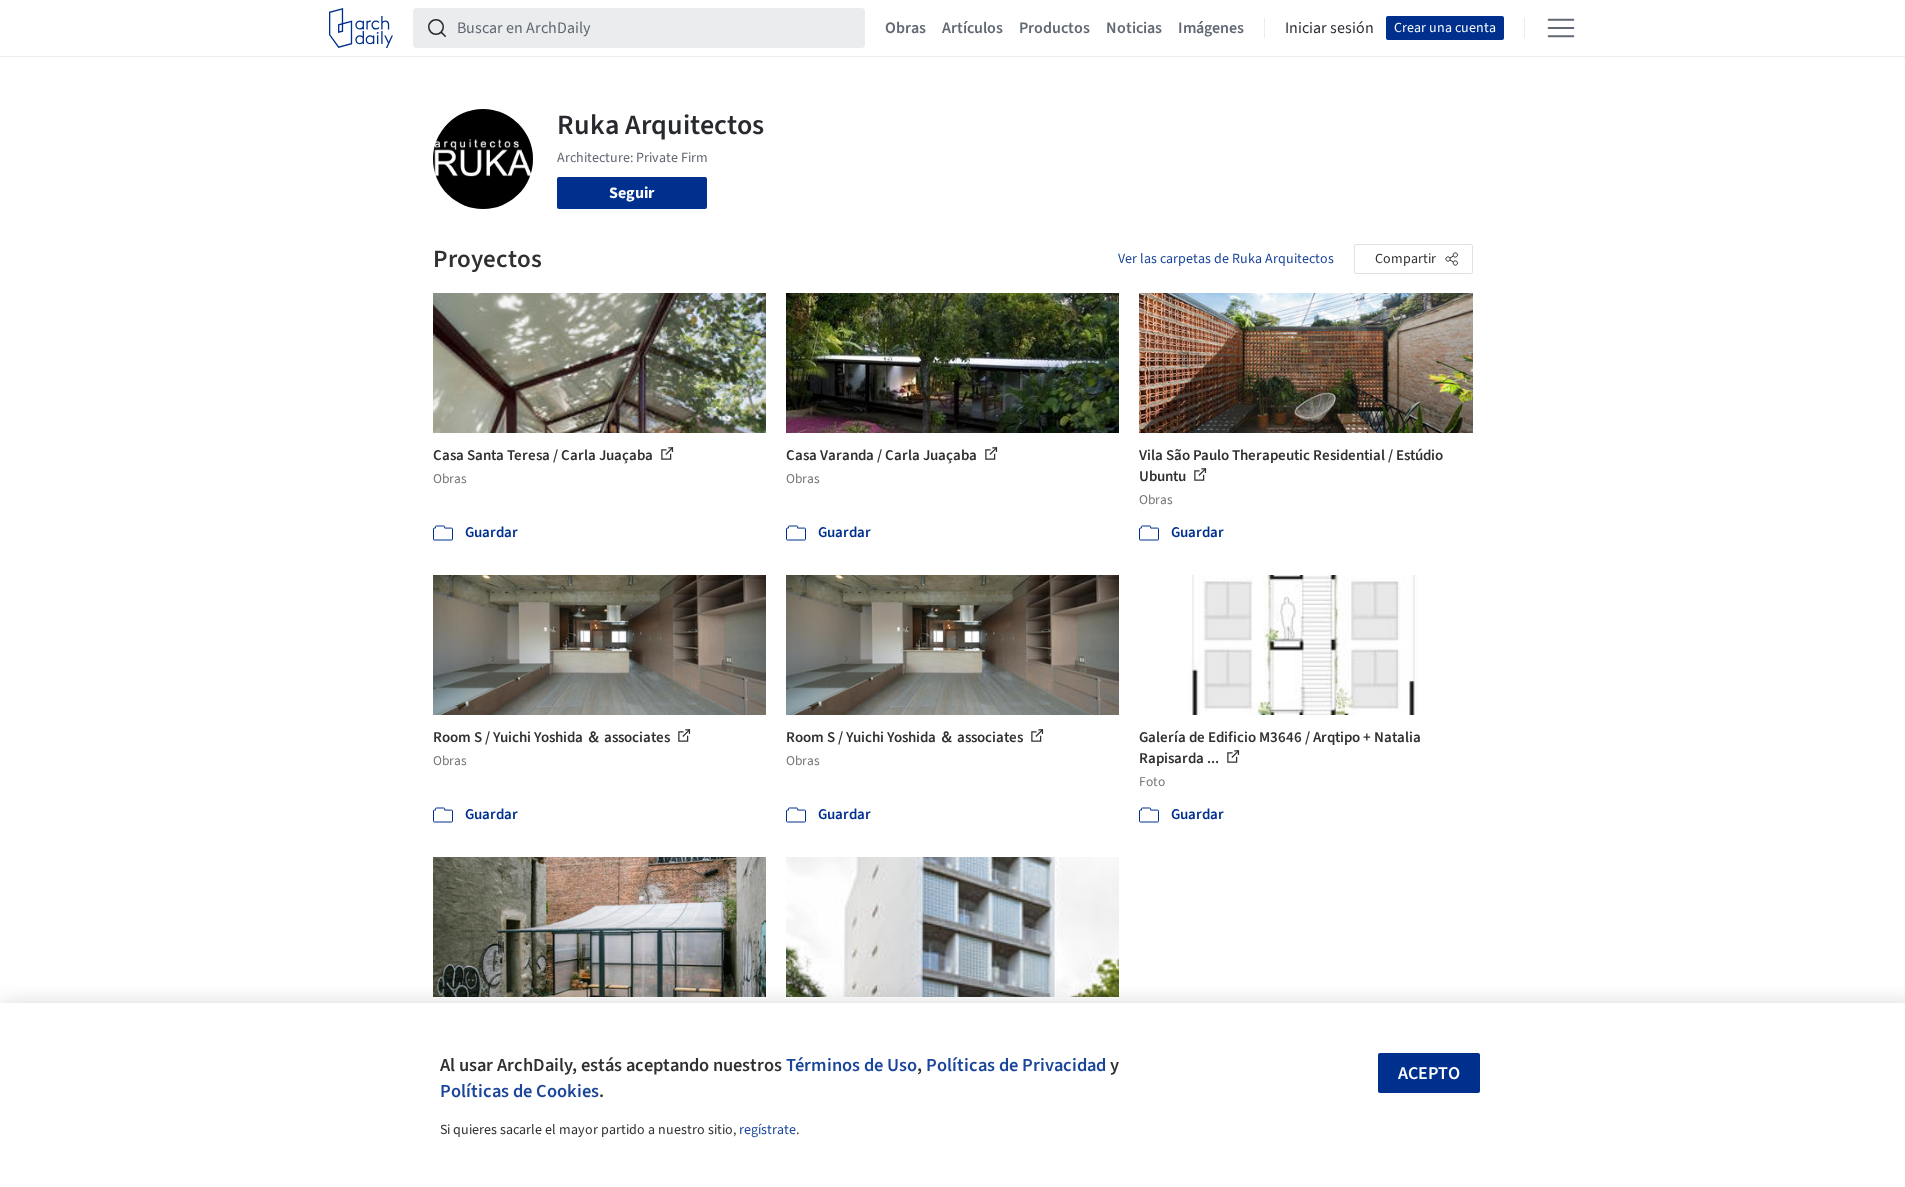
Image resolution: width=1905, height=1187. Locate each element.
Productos (1054, 28)
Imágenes (1211, 28)
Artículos (972, 28)
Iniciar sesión (1329, 28)
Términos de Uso (851, 1065)
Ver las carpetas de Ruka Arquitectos (1226, 259)
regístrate (767, 1130)
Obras (905, 28)
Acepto (1429, 1073)
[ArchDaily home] (361, 28)
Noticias (1134, 28)
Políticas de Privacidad (1016, 1065)
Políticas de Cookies (519, 1091)
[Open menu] (1561, 28)
